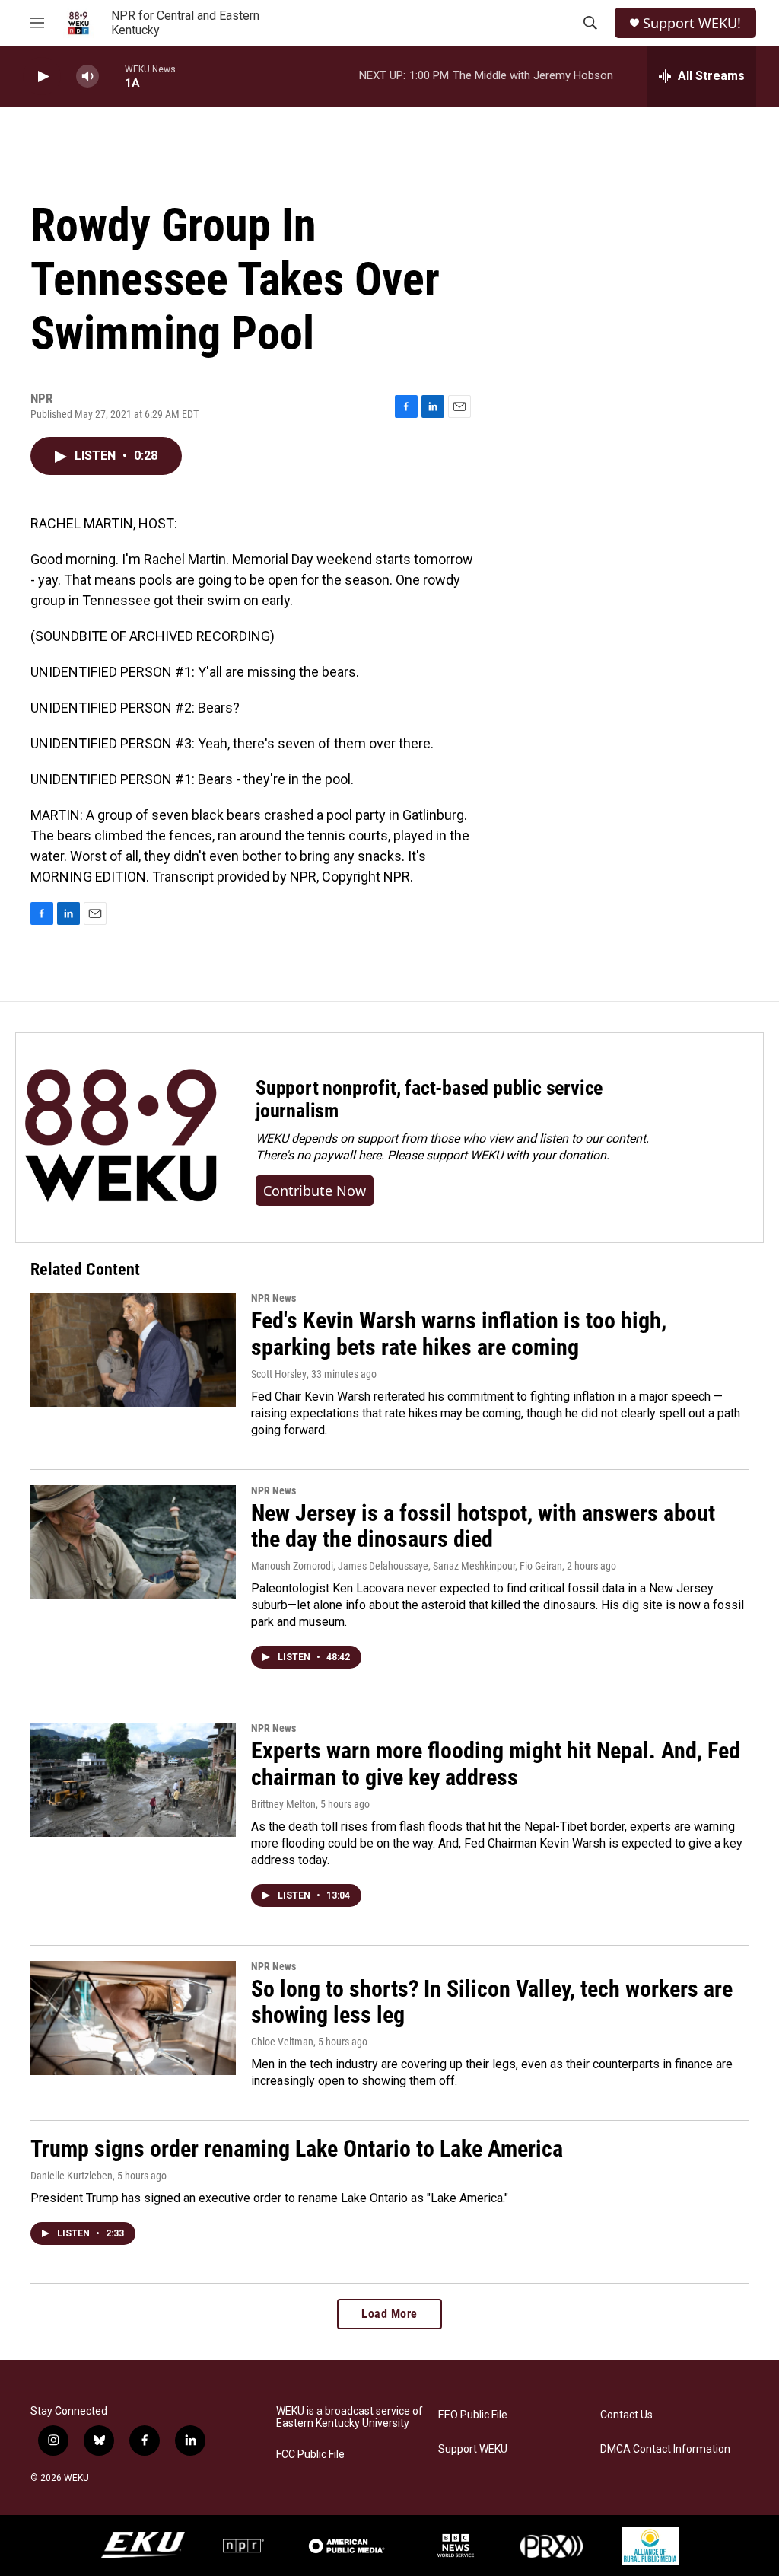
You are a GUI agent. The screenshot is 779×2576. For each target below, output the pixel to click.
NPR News (273, 1298)
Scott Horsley (279, 1374)
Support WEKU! (692, 23)
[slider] (112, 76)
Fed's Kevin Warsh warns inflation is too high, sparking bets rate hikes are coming (459, 1334)
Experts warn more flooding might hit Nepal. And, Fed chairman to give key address (496, 1764)
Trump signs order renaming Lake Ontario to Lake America (297, 2149)
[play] (42, 77)
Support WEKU (473, 2449)
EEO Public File (473, 2415)
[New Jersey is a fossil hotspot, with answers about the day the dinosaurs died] (133, 1542)
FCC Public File (310, 2455)
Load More (389, 2314)
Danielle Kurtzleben (72, 2176)
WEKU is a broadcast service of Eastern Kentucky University (350, 2417)
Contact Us (626, 2415)
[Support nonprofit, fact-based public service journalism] (121, 1138)
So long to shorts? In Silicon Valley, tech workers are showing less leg (492, 2002)
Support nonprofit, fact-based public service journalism (429, 1099)
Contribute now (315, 1191)
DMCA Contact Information (665, 2449)
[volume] (87, 77)
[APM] (347, 2546)
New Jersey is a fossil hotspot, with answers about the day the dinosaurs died (483, 1526)
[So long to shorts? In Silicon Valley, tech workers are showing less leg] (133, 2018)
